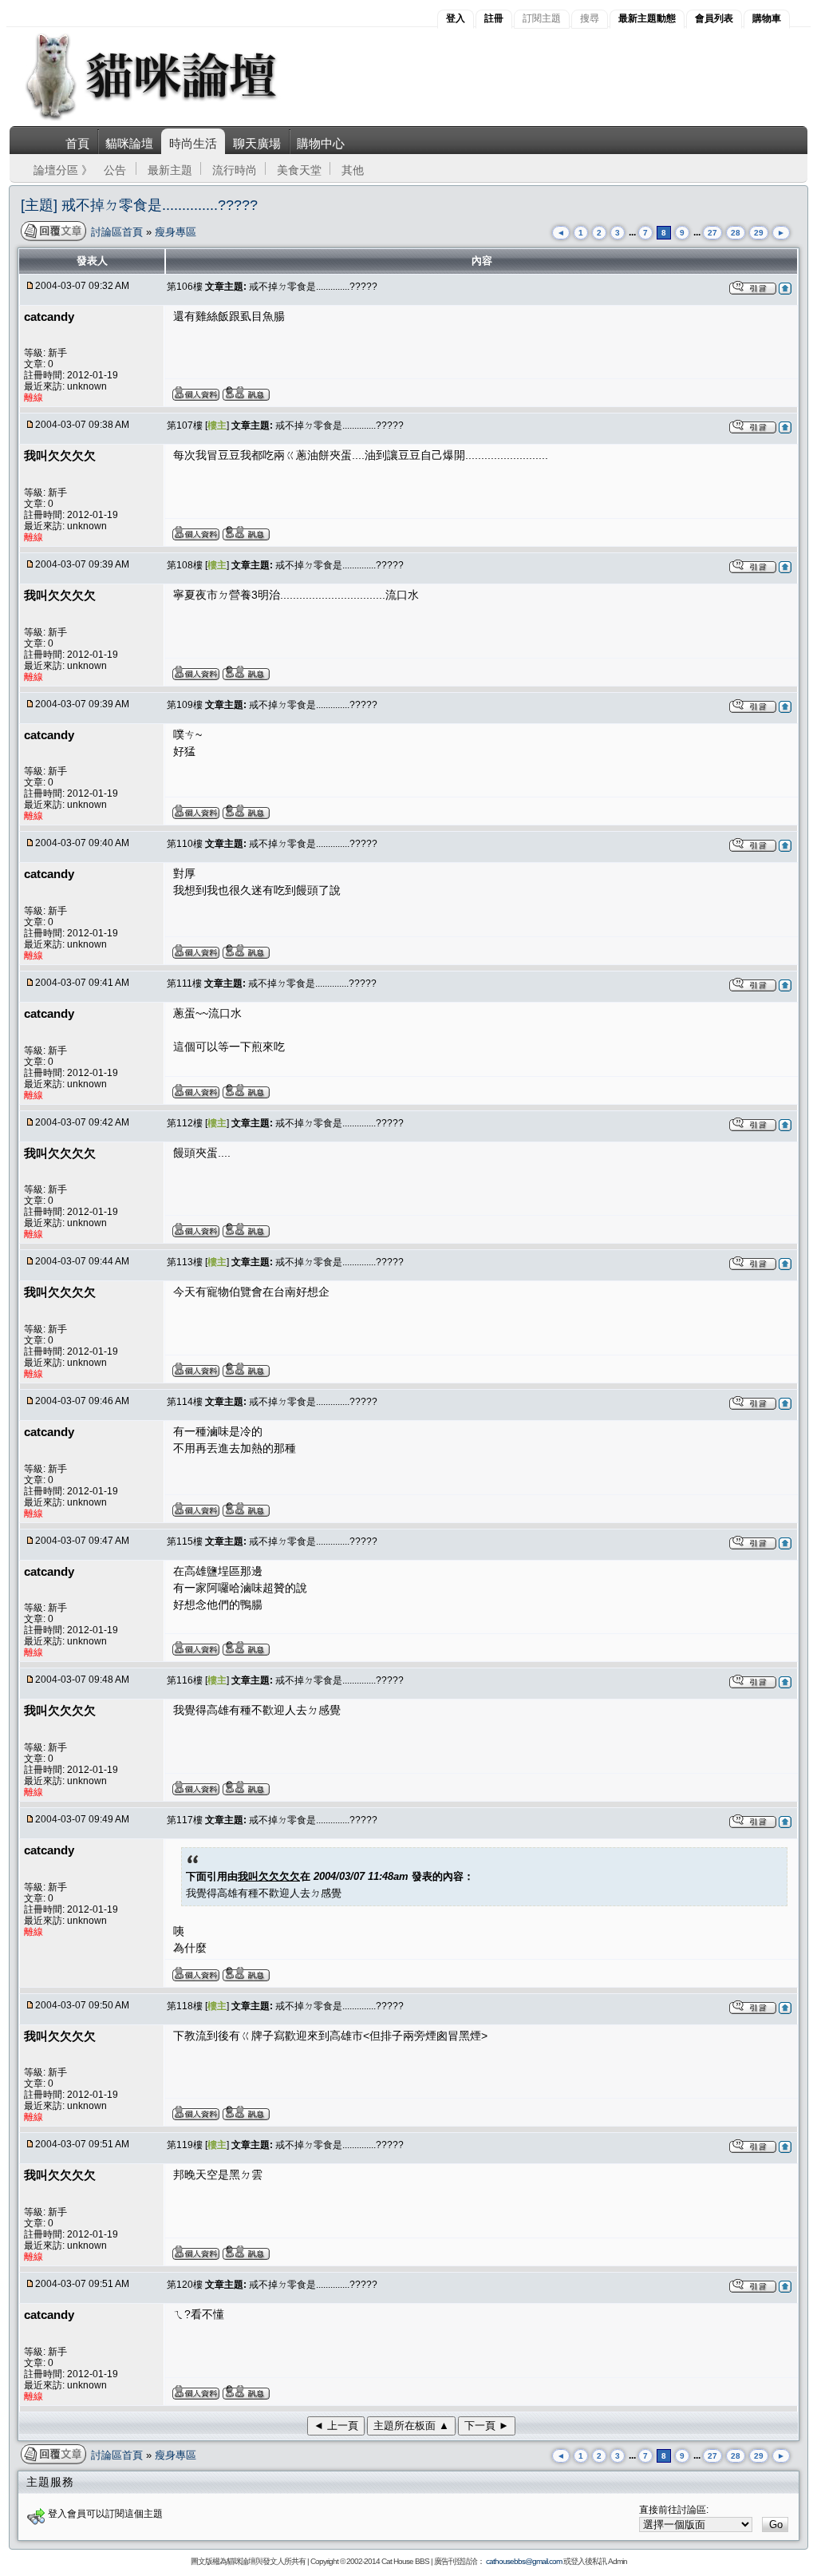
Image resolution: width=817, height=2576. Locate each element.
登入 (456, 18)
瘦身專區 (176, 232)
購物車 (767, 18)
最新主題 (170, 170)
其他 (353, 170)
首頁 (77, 143)
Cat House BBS (405, 2561)
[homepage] (173, 119)
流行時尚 (235, 170)
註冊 (494, 18)
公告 (115, 170)
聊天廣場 (257, 143)
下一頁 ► (487, 2426)
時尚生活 (193, 143)
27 (712, 233)
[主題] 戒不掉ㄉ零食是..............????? (139, 205)
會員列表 (714, 18)
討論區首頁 (118, 232)
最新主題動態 (647, 18)
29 (759, 233)
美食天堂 (299, 170)
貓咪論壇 (129, 143)
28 (736, 233)
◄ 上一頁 (336, 2426)
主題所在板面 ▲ (411, 2426)
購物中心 (321, 143)
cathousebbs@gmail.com (524, 2561)
